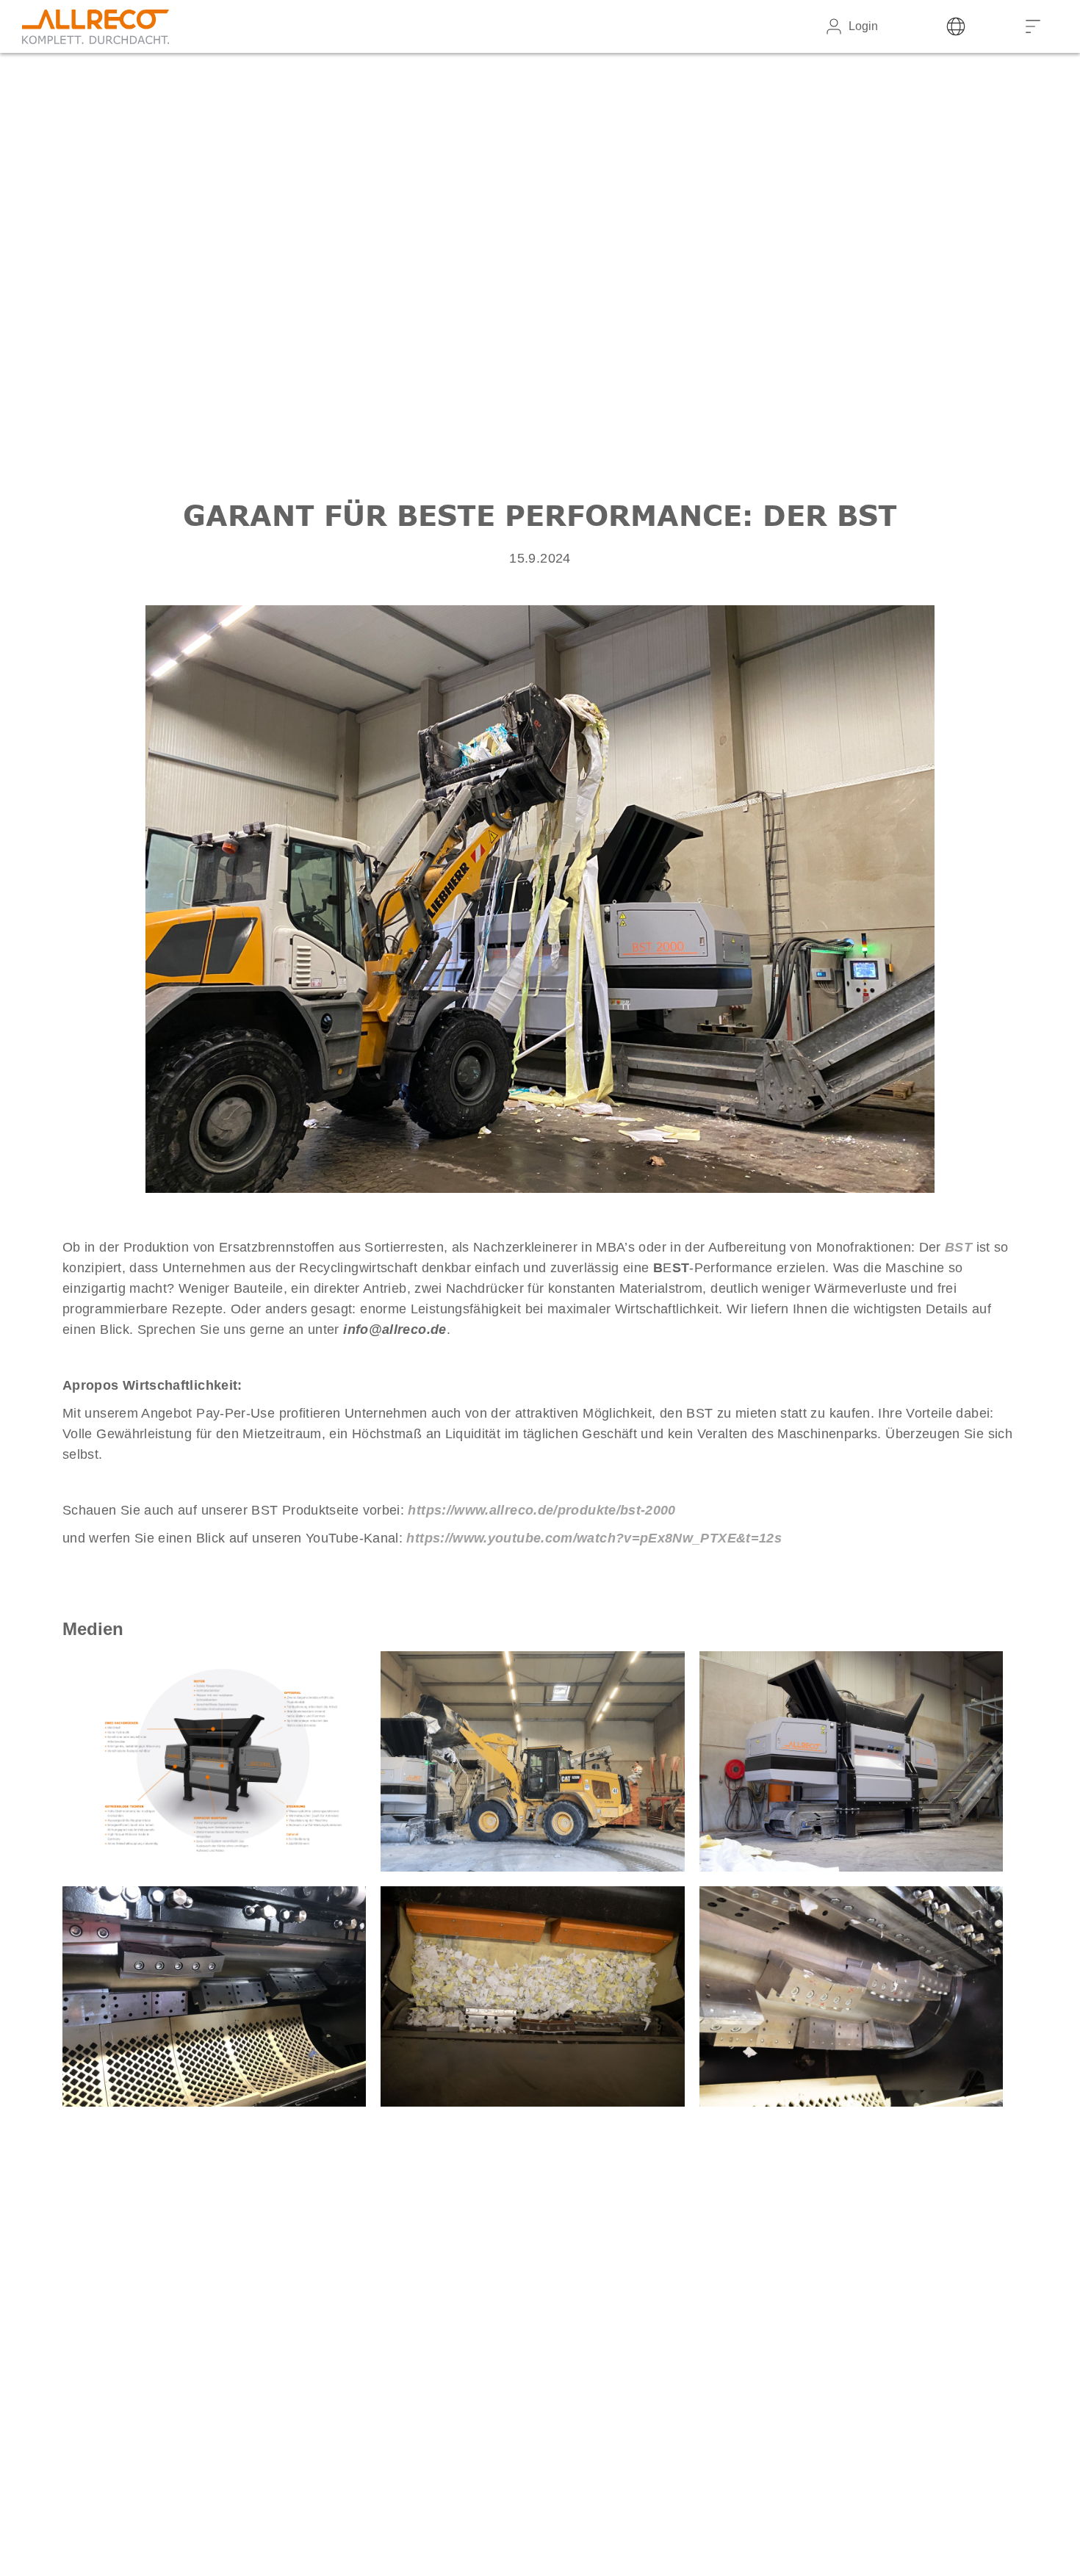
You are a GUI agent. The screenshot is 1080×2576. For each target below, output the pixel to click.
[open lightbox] (214, 1761)
